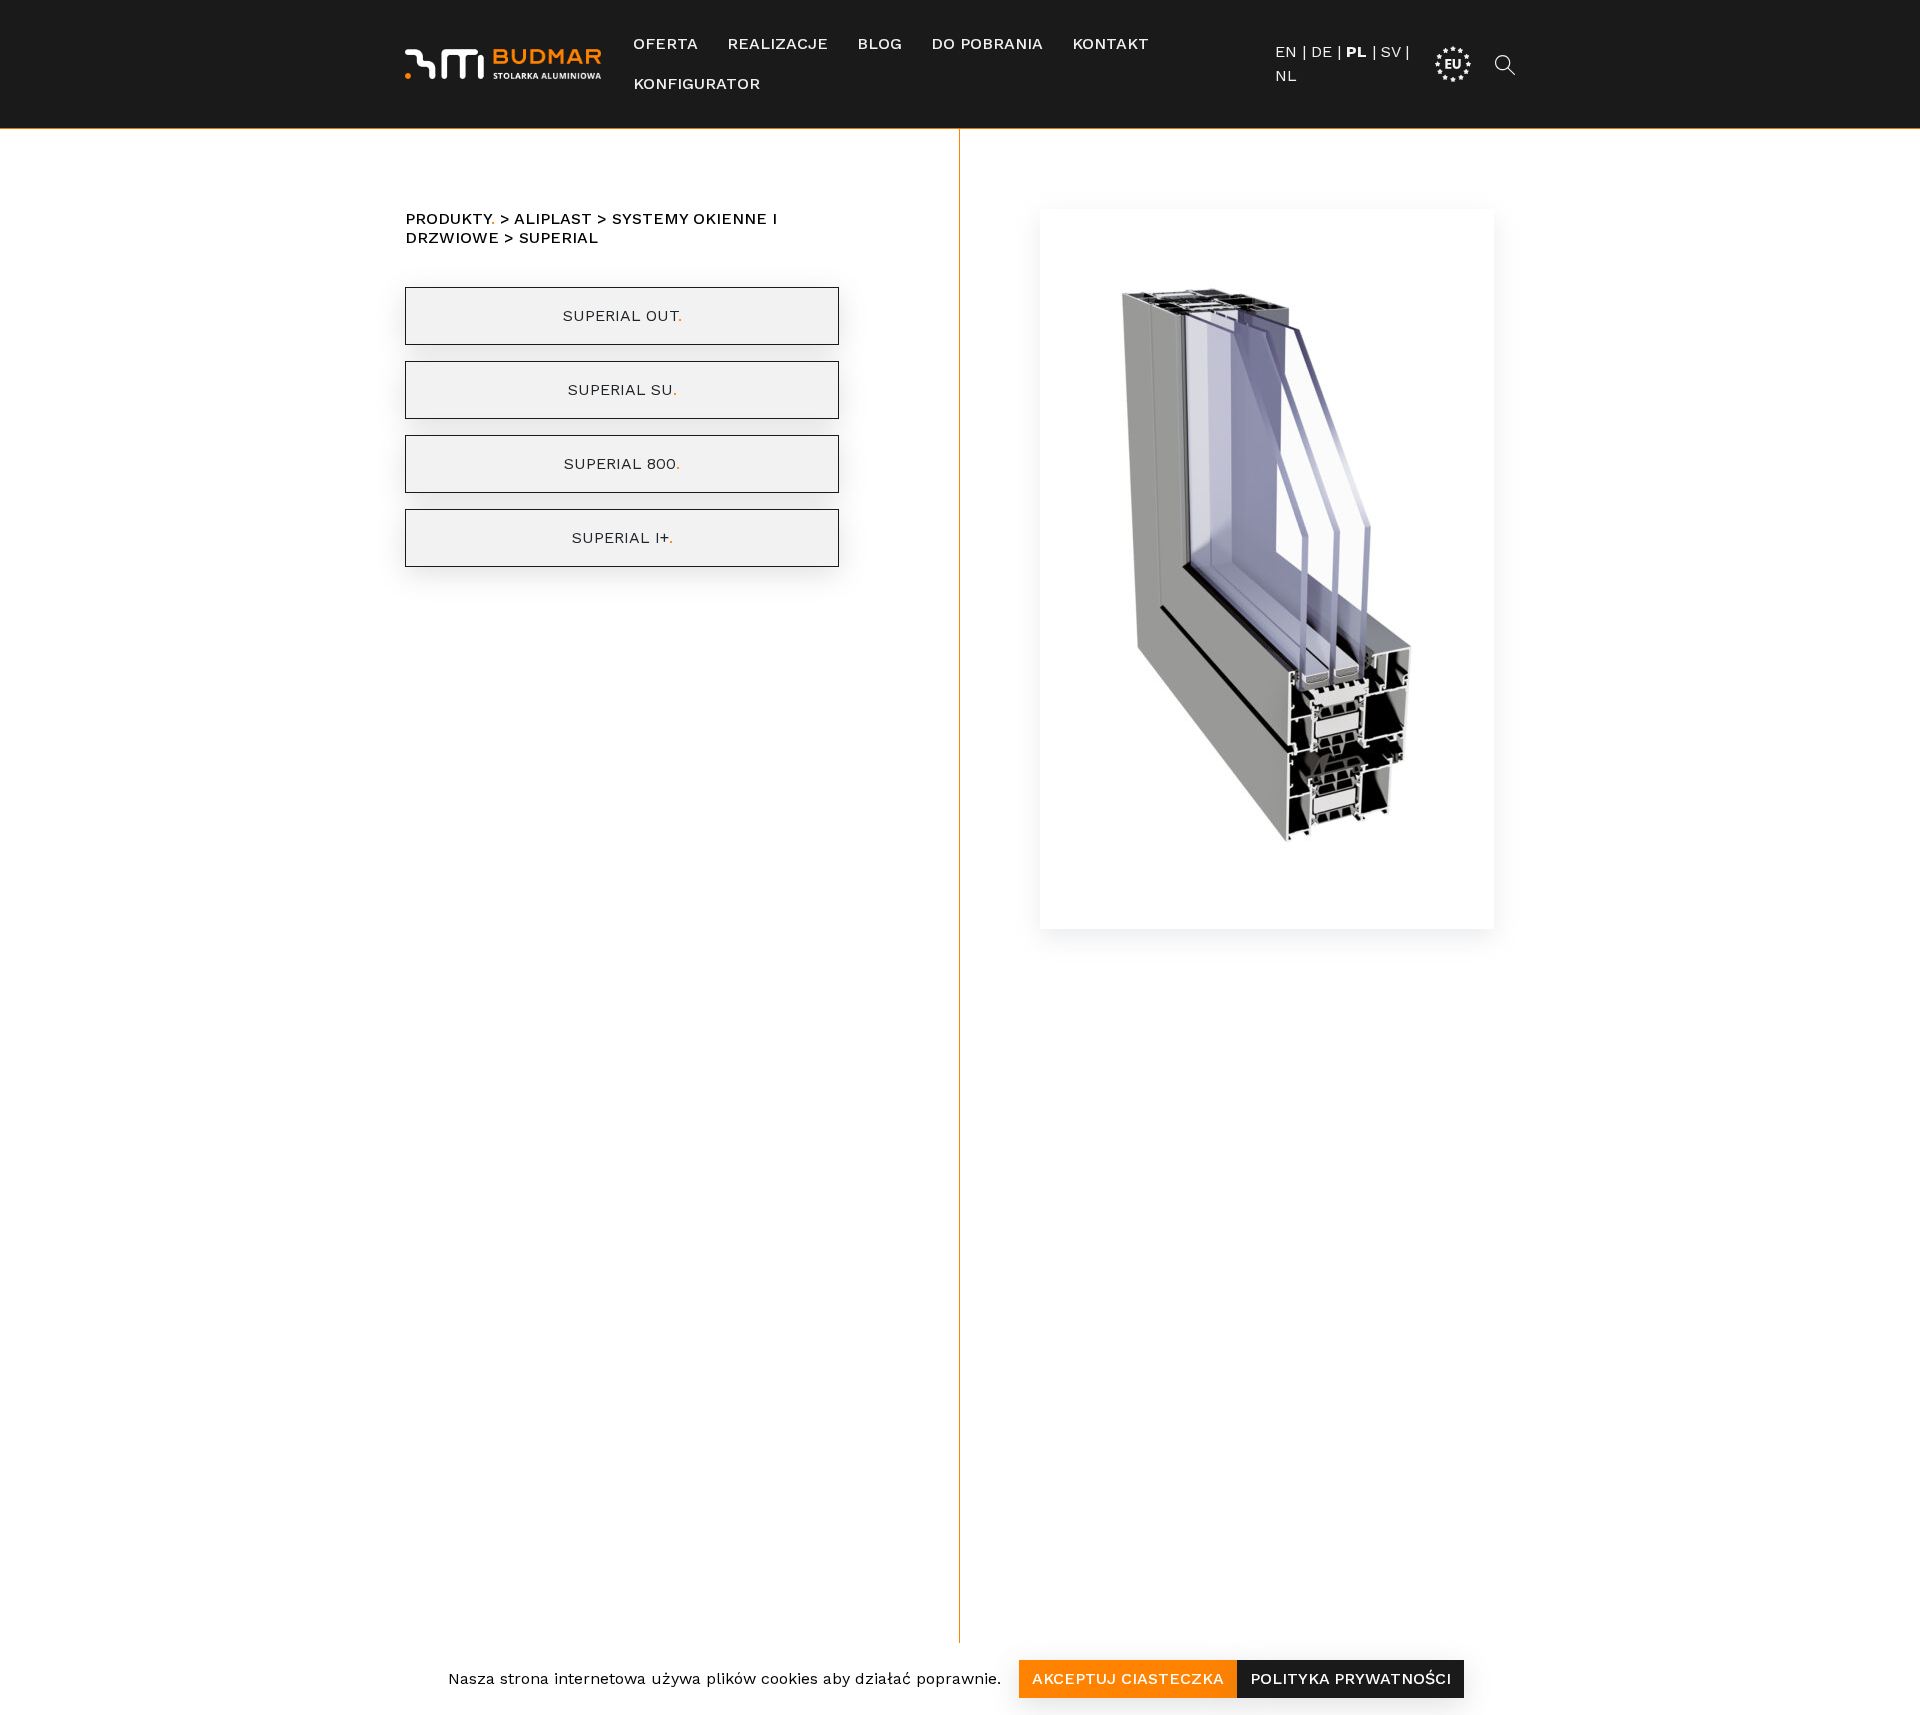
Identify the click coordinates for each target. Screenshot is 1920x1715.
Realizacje (777, 43)
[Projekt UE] (1453, 62)
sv (1390, 51)
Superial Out (620, 315)
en (1286, 51)
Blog (879, 43)
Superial (558, 237)
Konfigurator (696, 83)
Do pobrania (987, 43)
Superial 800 (620, 463)
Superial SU (620, 389)
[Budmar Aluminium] (503, 64)
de (1321, 51)
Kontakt (1110, 43)
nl (1286, 75)
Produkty (448, 218)
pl (1356, 51)
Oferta (665, 43)
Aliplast (553, 218)
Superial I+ (620, 537)
